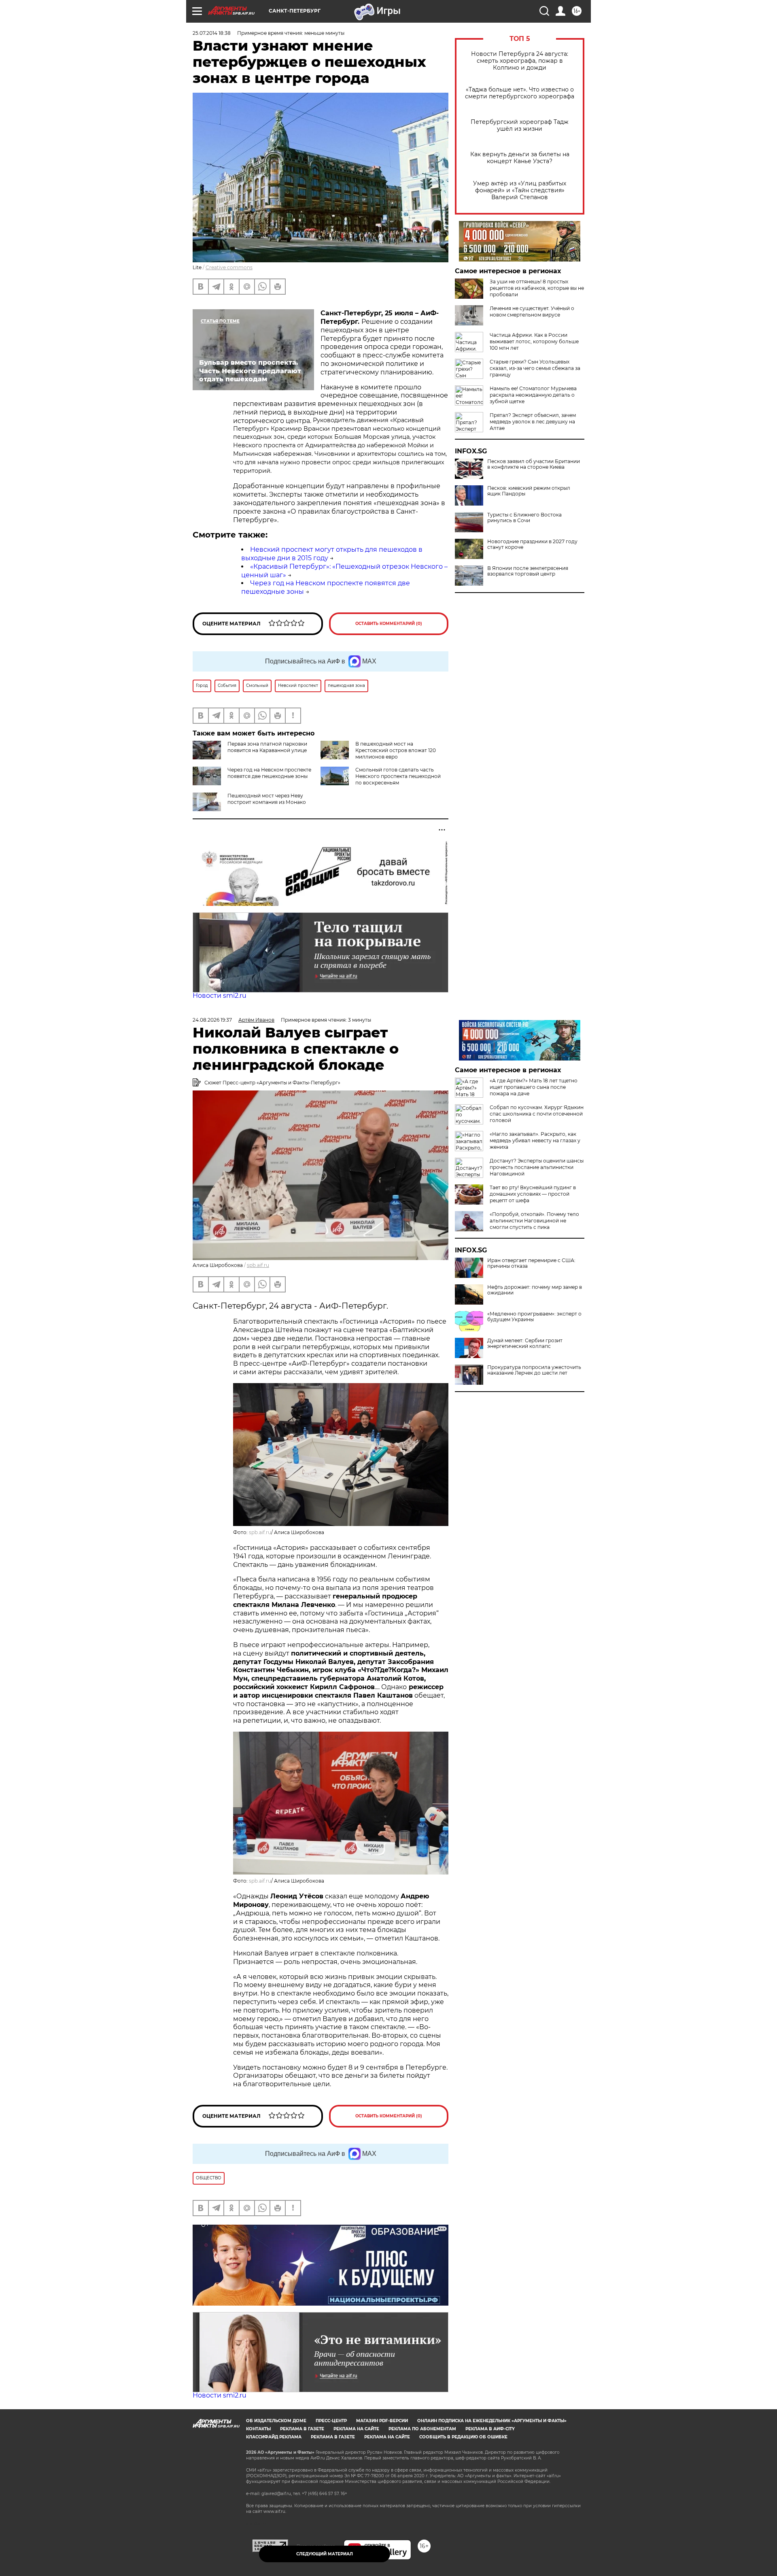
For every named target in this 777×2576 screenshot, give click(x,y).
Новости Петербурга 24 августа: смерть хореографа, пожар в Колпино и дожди (520, 61)
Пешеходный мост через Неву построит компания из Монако (267, 799)
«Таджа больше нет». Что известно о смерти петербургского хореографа (520, 93)
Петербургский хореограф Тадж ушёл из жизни (520, 125)
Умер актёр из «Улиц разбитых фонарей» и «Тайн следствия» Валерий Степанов (520, 190)
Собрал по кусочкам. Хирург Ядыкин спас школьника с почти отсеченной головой (537, 1114)
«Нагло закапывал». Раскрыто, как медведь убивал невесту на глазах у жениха (535, 1140)
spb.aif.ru (258, 1265)
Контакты (258, 2429)
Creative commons (229, 267)
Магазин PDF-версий (382, 2421)
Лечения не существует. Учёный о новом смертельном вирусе (532, 311)
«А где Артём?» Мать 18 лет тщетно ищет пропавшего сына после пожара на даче (534, 1087)
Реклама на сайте (356, 2429)
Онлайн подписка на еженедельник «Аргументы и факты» (492, 2421)
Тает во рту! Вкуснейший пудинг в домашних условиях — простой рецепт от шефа (533, 1194)
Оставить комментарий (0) (389, 624)
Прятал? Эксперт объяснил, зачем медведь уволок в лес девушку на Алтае (533, 422)
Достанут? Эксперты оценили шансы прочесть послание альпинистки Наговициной (537, 1167)
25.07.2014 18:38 (212, 33)
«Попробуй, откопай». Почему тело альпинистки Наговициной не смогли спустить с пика (534, 1221)
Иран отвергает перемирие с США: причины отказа (531, 1263)
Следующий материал (325, 2554)
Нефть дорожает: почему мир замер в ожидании (535, 1290)
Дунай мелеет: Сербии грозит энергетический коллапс (525, 1343)
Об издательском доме (276, 2421)
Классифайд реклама (274, 2437)
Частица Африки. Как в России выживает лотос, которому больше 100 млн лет (534, 341)
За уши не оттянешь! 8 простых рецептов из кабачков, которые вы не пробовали (537, 288)
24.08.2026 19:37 (212, 1020)
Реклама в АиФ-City (490, 2429)
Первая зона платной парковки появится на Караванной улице (267, 747)
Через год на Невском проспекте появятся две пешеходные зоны (269, 773)
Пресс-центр (331, 2421)
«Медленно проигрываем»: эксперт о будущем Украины (534, 1317)
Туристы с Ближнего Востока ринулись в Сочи (524, 518)
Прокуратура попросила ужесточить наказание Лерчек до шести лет (534, 1370)
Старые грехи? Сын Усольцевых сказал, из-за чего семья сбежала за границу (535, 368)
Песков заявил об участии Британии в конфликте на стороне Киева (534, 464)
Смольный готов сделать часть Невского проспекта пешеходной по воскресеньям (398, 776)
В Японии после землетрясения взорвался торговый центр (528, 571)
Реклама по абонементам (422, 2429)
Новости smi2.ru (220, 996)
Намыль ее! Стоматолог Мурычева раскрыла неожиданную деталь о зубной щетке (533, 395)
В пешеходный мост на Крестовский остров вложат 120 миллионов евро (396, 750)
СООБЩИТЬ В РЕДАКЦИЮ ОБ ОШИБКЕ (463, 2437)
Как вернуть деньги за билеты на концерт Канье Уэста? (520, 158)
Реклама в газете (302, 2429)
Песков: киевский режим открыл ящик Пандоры (529, 491)
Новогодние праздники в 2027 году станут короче (532, 544)
